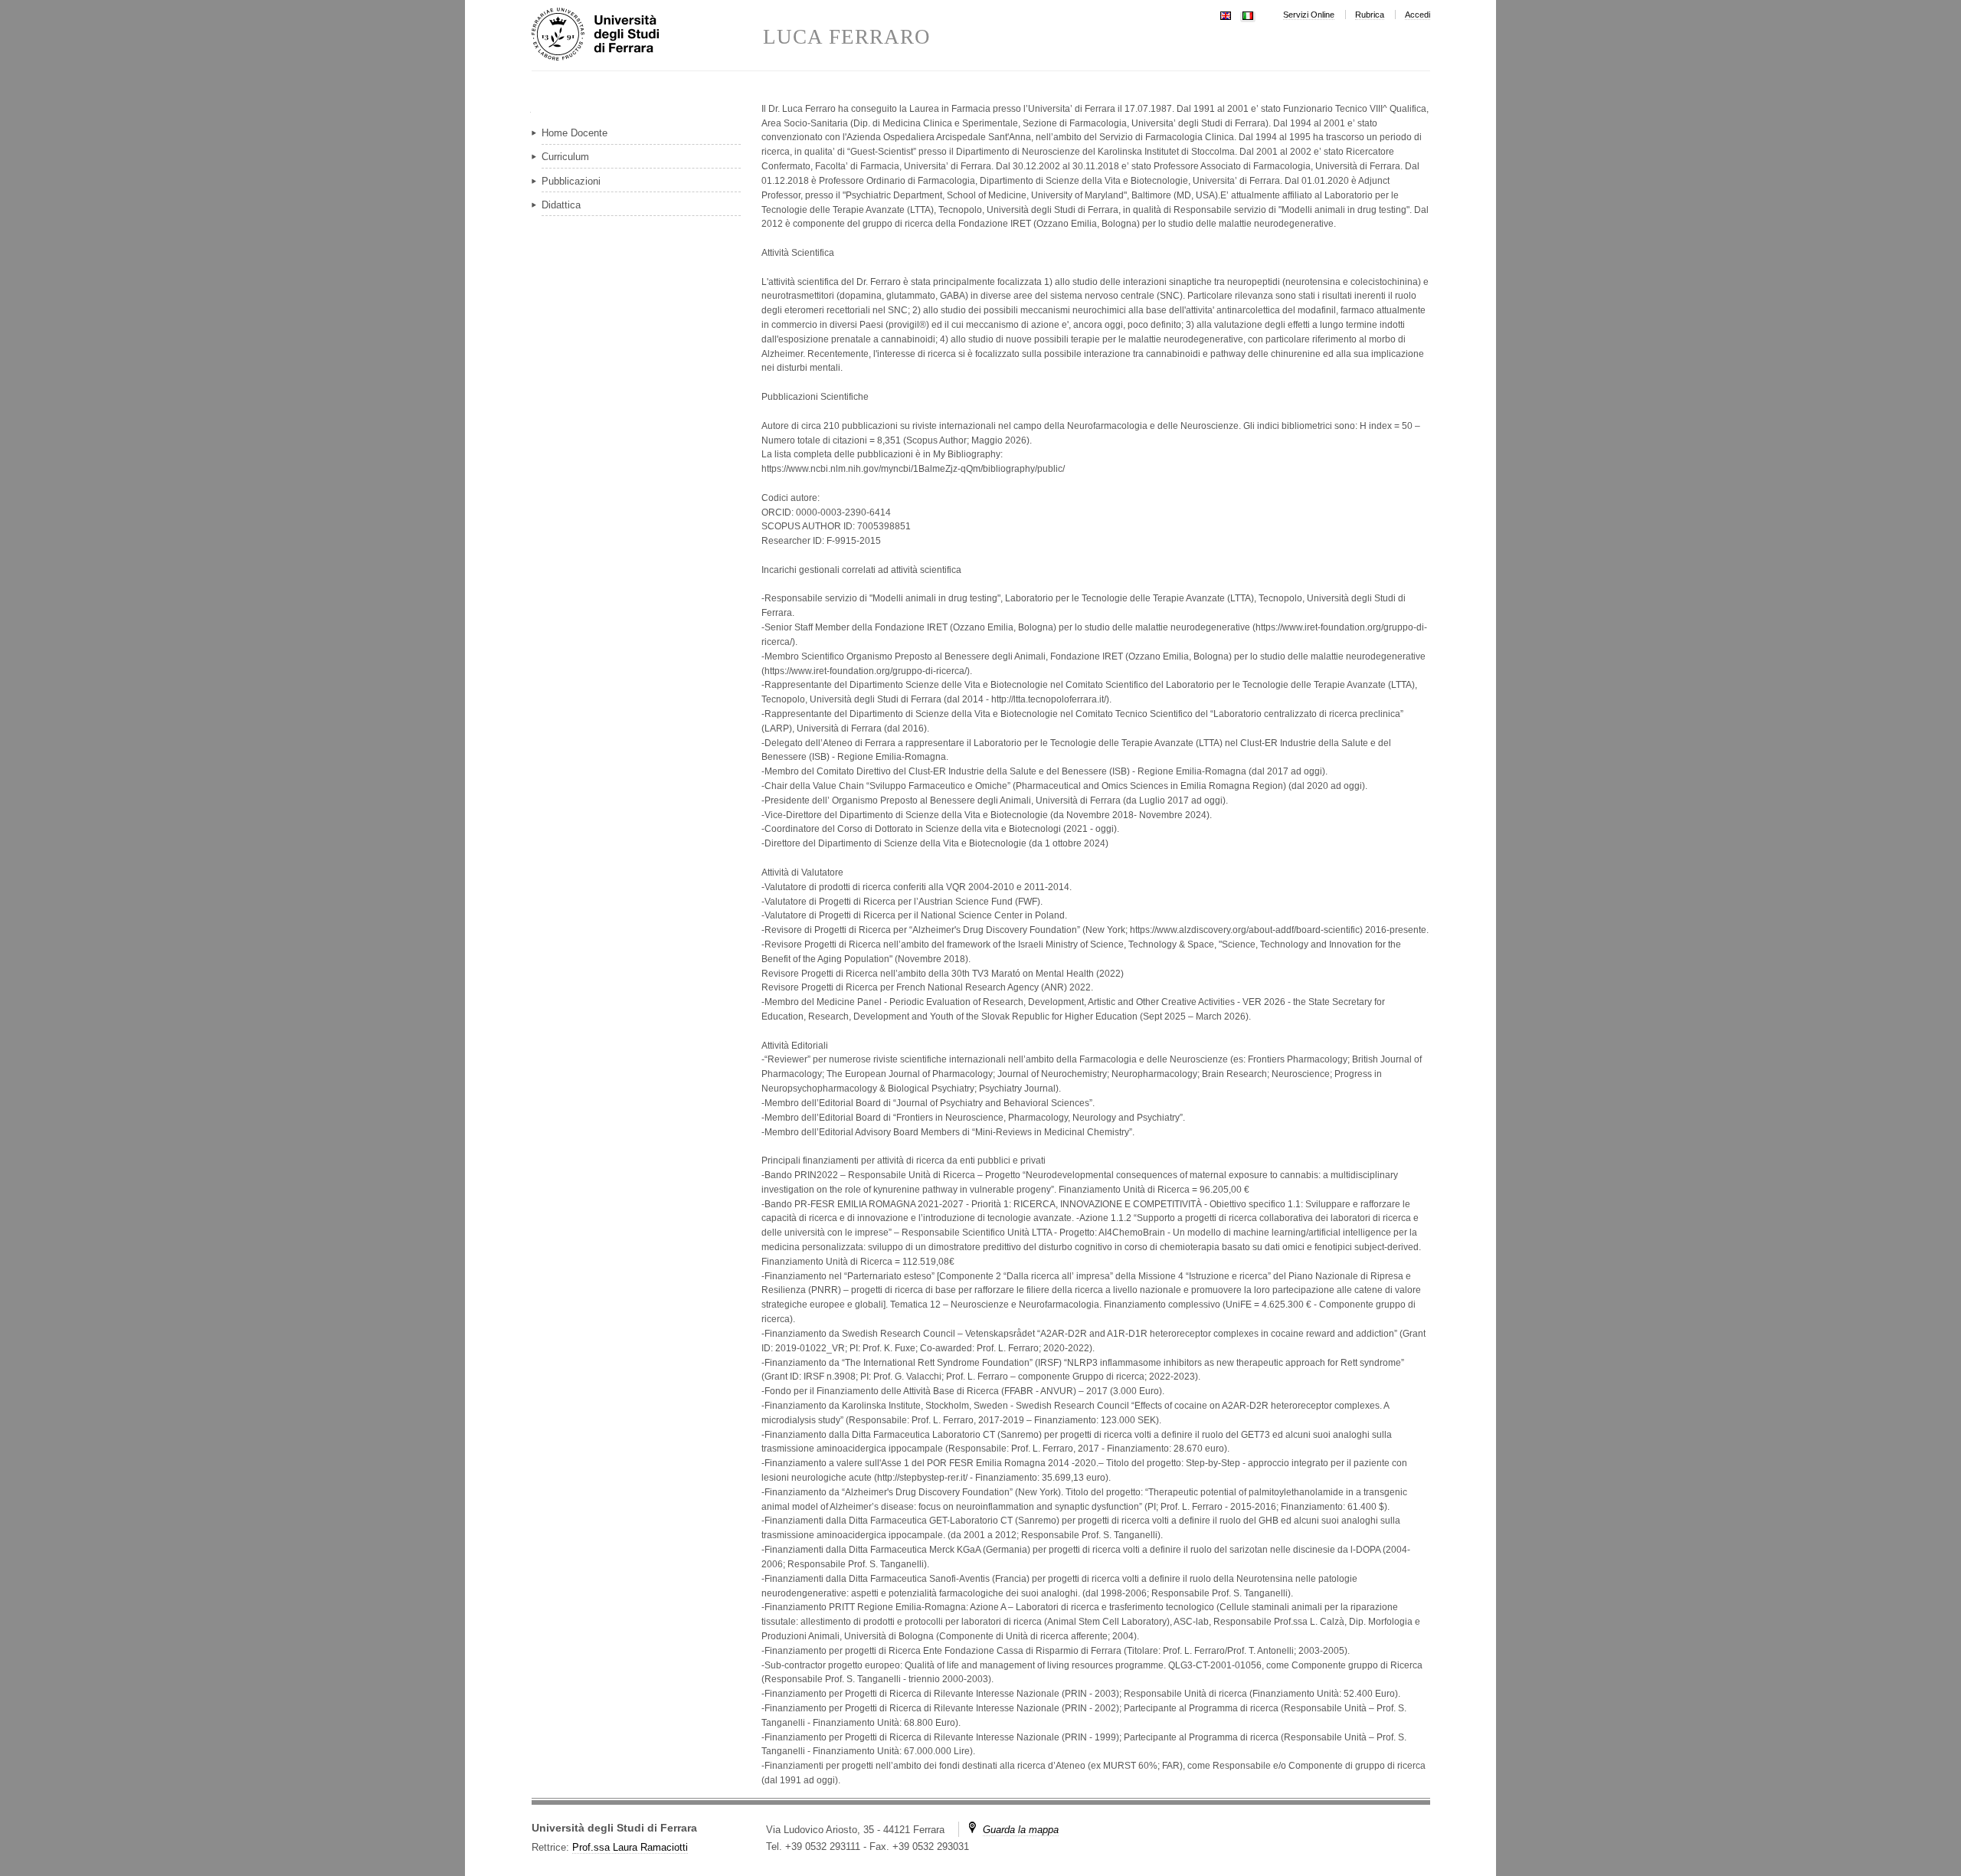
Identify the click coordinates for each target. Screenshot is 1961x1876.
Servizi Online (1309, 15)
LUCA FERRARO (847, 37)
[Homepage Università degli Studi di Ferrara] (647, 35)
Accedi (1418, 15)
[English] (1226, 14)
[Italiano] (1248, 14)
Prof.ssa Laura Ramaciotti (630, 1847)
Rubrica (1370, 15)
